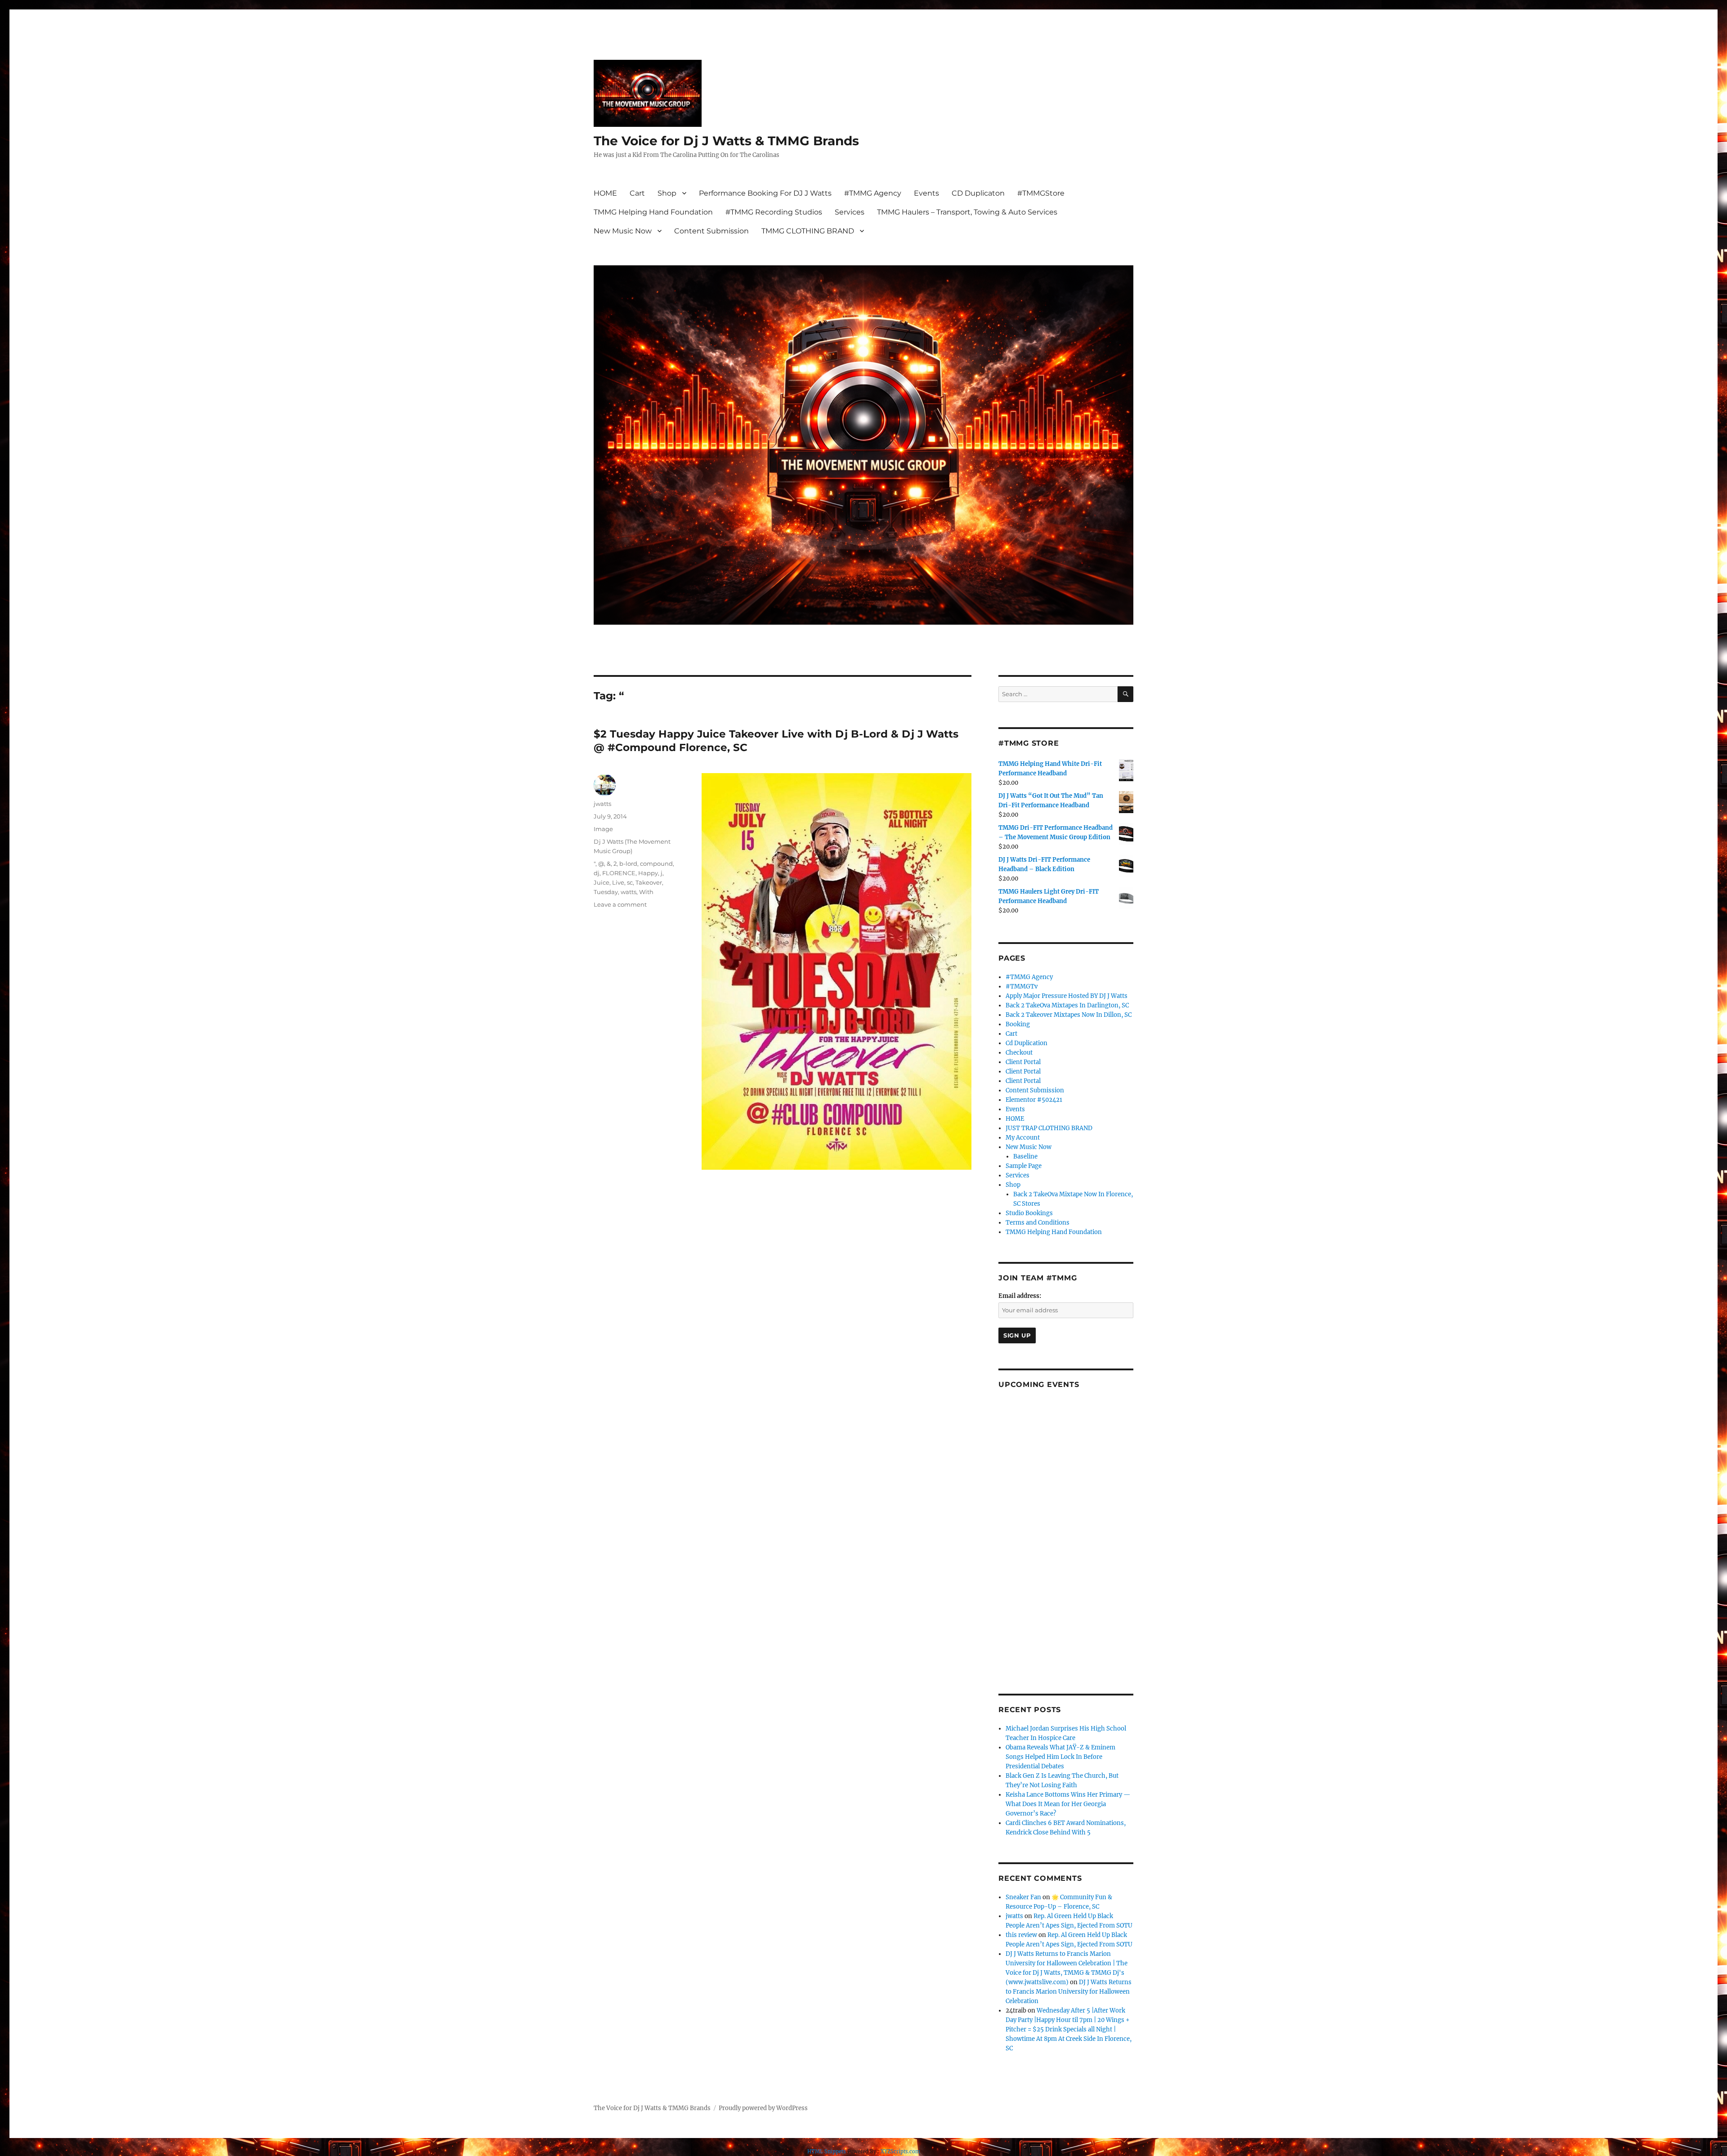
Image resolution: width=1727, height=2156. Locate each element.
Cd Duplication (1027, 1043)
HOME (605, 193)
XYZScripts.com (900, 2152)
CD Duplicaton (978, 193)
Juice (602, 882)
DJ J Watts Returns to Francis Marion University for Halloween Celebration (1069, 1992)
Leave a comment (620, 904)
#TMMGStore (1041, 193)
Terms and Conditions (1038, 1223)
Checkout (1019, 1053)
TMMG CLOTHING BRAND (808, 231)
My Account (1023, 1138)
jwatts (602, 804)
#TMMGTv (1022, 986)
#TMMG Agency (873, 193)
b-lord (628, 863)
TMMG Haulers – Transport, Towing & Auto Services (967, 212)
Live (618, 882)
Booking (1018, 1024)
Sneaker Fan (1023, 1897)
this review (1021, 1935)
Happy (648, 873)
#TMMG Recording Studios (774, 212)
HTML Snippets (827, 2152)
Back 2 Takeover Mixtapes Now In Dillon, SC (1069, 1015)
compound (656, 863)
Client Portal (1023, 1062)
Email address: (1020, 1296)
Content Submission (711, 231)
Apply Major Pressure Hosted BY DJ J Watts (1067, 996)
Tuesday (606, 892)
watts (629, 892)
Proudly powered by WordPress (763, 2108)
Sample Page (1024, 1166)
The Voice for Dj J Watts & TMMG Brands (726, 141)
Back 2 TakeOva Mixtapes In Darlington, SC (1067, 1005)
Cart (637, 193)
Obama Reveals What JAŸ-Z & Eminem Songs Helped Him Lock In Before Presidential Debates (1060, 1757)
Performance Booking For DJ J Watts (765, 193)
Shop (667, 193)
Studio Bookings (1029, 1213)
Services (850, 212)
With (646, 892)
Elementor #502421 (1034, 1100)
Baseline (1025, 1156)
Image (603, 829)
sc (630, 882)
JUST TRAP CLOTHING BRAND (1049, 1128)
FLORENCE (619, 873)
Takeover (649, 882)
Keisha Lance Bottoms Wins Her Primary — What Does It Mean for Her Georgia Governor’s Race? (1068, 1804)
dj (597, 873)
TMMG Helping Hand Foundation (653, 212)
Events (926, 193)
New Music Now (623, 231)
